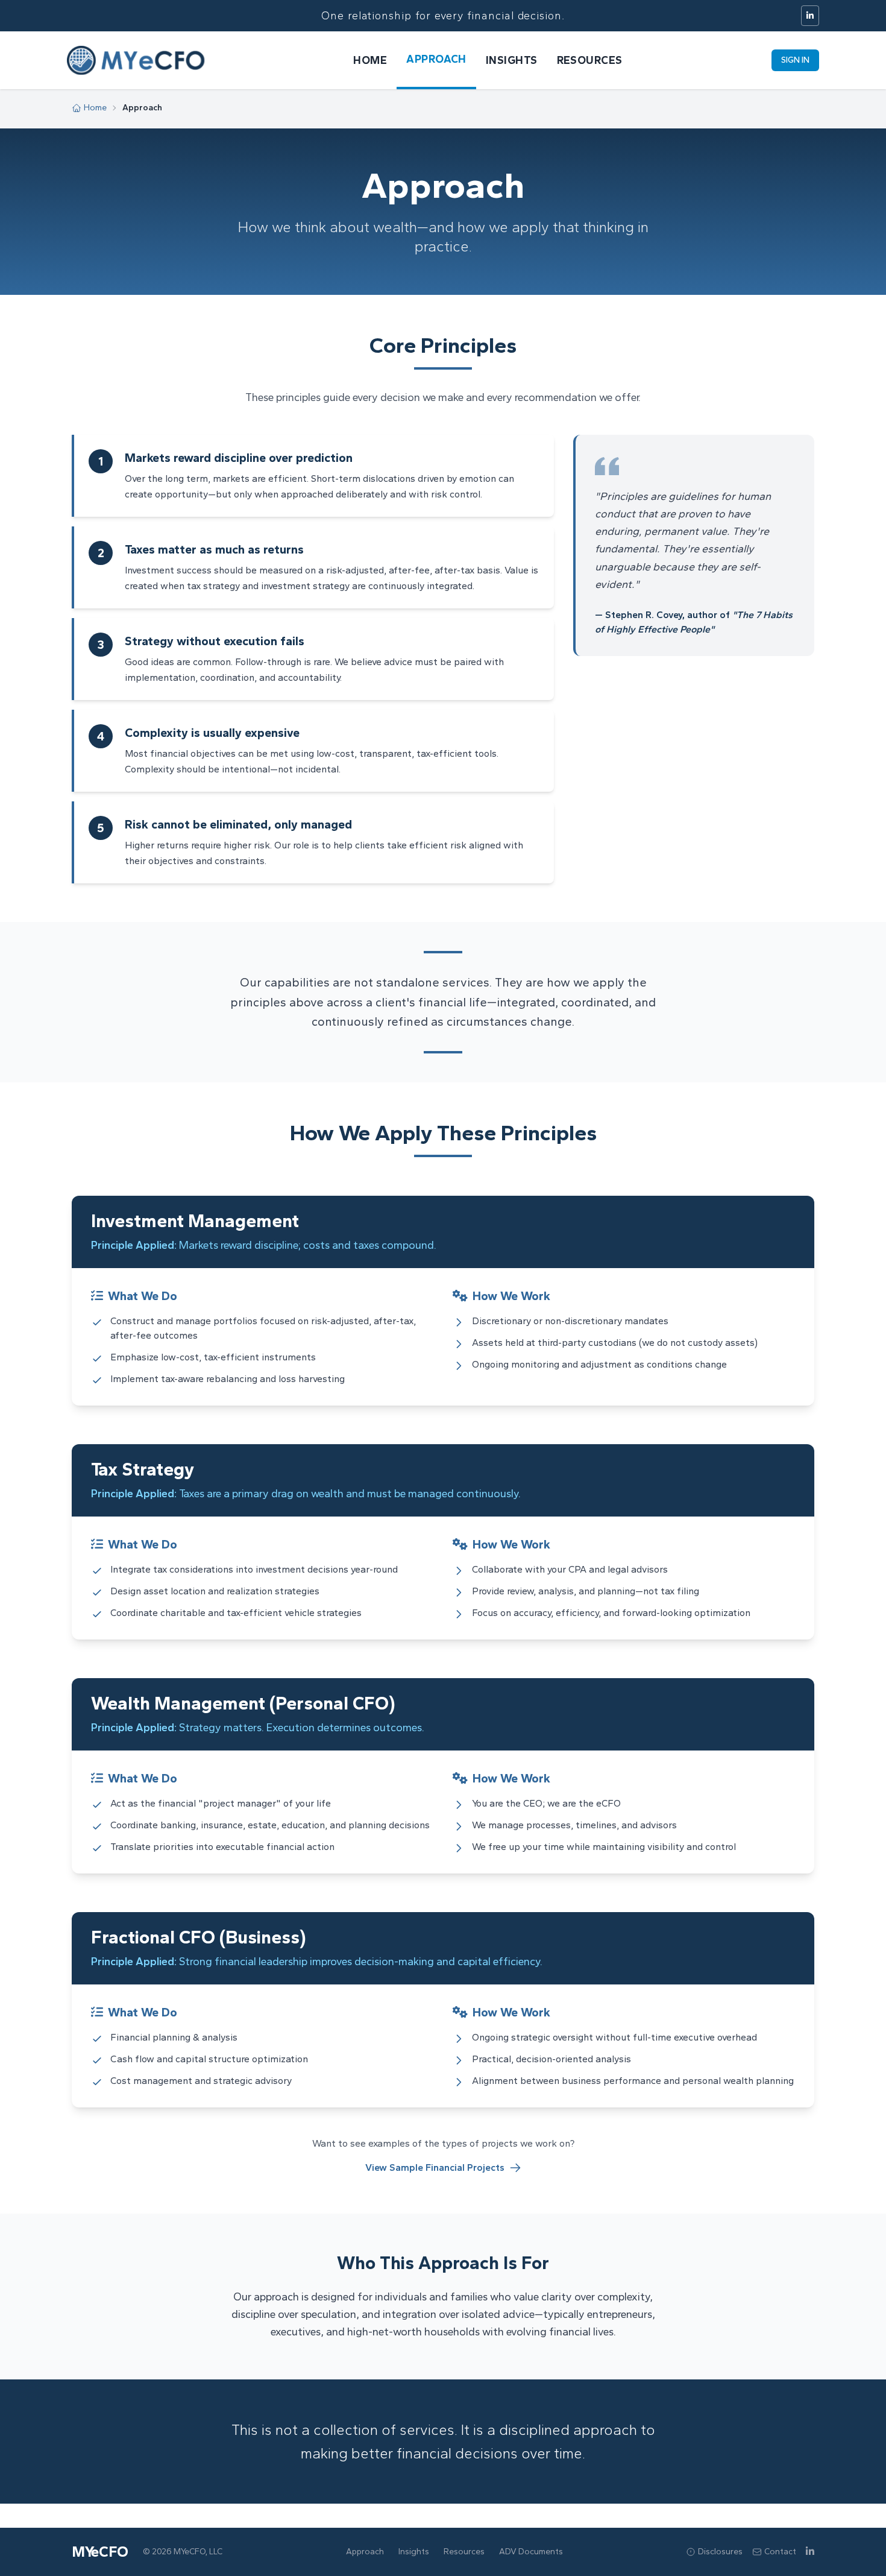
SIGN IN (795, 60)
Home (370, 60)
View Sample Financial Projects (435, 2167)
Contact (780, 2552)
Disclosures (720, 2552)
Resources (590, 60)
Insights (512, 60)
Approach (436, 59)
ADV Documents (531, 2552)
